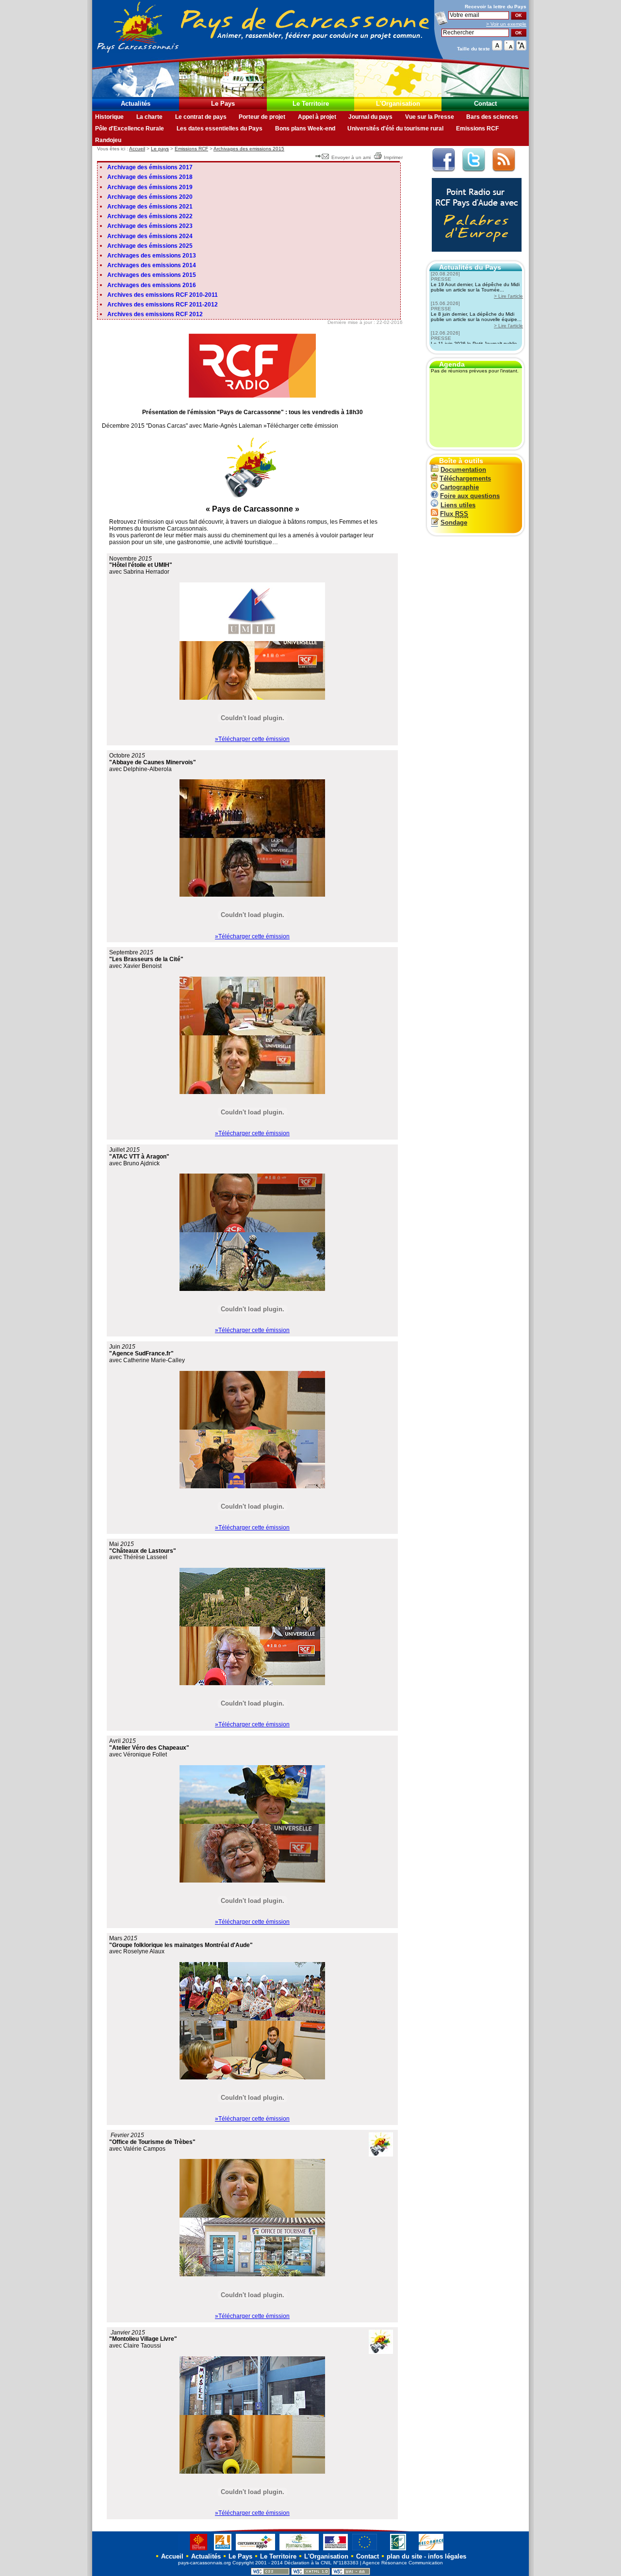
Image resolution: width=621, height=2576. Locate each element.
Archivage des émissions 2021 (150, 207)
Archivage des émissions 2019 (150, 187)
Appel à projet (317, 117)
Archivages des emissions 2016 (152, 285)
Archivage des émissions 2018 (150, 177)
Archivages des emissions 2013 (152, 256)
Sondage (454, 523)
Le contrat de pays (201, 117)
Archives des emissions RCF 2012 (155, 314)
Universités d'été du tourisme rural (395, 129)
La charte (149, 117)
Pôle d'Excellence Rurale (130, 129)
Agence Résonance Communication (403, 2563)
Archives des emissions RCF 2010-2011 (163, 295)
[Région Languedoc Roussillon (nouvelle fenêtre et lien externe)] (194, 2550)
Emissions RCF (477, 129)
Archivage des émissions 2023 (150, 226)
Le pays (160, 149)
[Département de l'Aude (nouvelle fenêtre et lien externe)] (223, 2550)
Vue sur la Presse (430, 117)
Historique (109, 117)
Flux (454, 514)
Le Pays (223, 104)
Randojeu (108, 140)
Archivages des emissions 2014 (152, 265)
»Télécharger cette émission (252, 739)
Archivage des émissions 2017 (150, 167)
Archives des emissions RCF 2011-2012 (163, 305)
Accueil (137, 149)
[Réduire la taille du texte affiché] (509, 48)
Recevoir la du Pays (496, 7)
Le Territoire (311, 104)
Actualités (136, 104)
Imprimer (393, 157)
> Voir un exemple (506, 24)
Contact (485, 104)
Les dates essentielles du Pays (220, 129)
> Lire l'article (508, 296)
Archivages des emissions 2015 (249, 149)
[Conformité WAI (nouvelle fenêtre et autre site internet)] (351, 2573)
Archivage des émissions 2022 (150, 216)
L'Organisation (398, 104)
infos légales (447, 2556)
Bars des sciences (492, 117)
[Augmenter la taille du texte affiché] (521, 48)
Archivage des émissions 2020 (150, 197)
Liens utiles (458, 505)
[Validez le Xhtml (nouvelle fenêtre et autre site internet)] (310, 2573)
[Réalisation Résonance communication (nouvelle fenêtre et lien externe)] (431, 2550)
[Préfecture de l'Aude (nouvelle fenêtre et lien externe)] (335, 2550)
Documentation (463, 470)
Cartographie (459, 487)
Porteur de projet (262, 117)
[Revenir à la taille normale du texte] (497, 48)
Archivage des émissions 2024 (150, 236)
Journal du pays (370, 117)
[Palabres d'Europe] (474, 257)
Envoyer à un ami (351, 157)
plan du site (404, 2556)
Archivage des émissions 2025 (150, 246)
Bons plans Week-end (305, 129)
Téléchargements (465, 478)
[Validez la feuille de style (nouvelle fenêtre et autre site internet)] (270, 2573)
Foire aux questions (470, 496)
